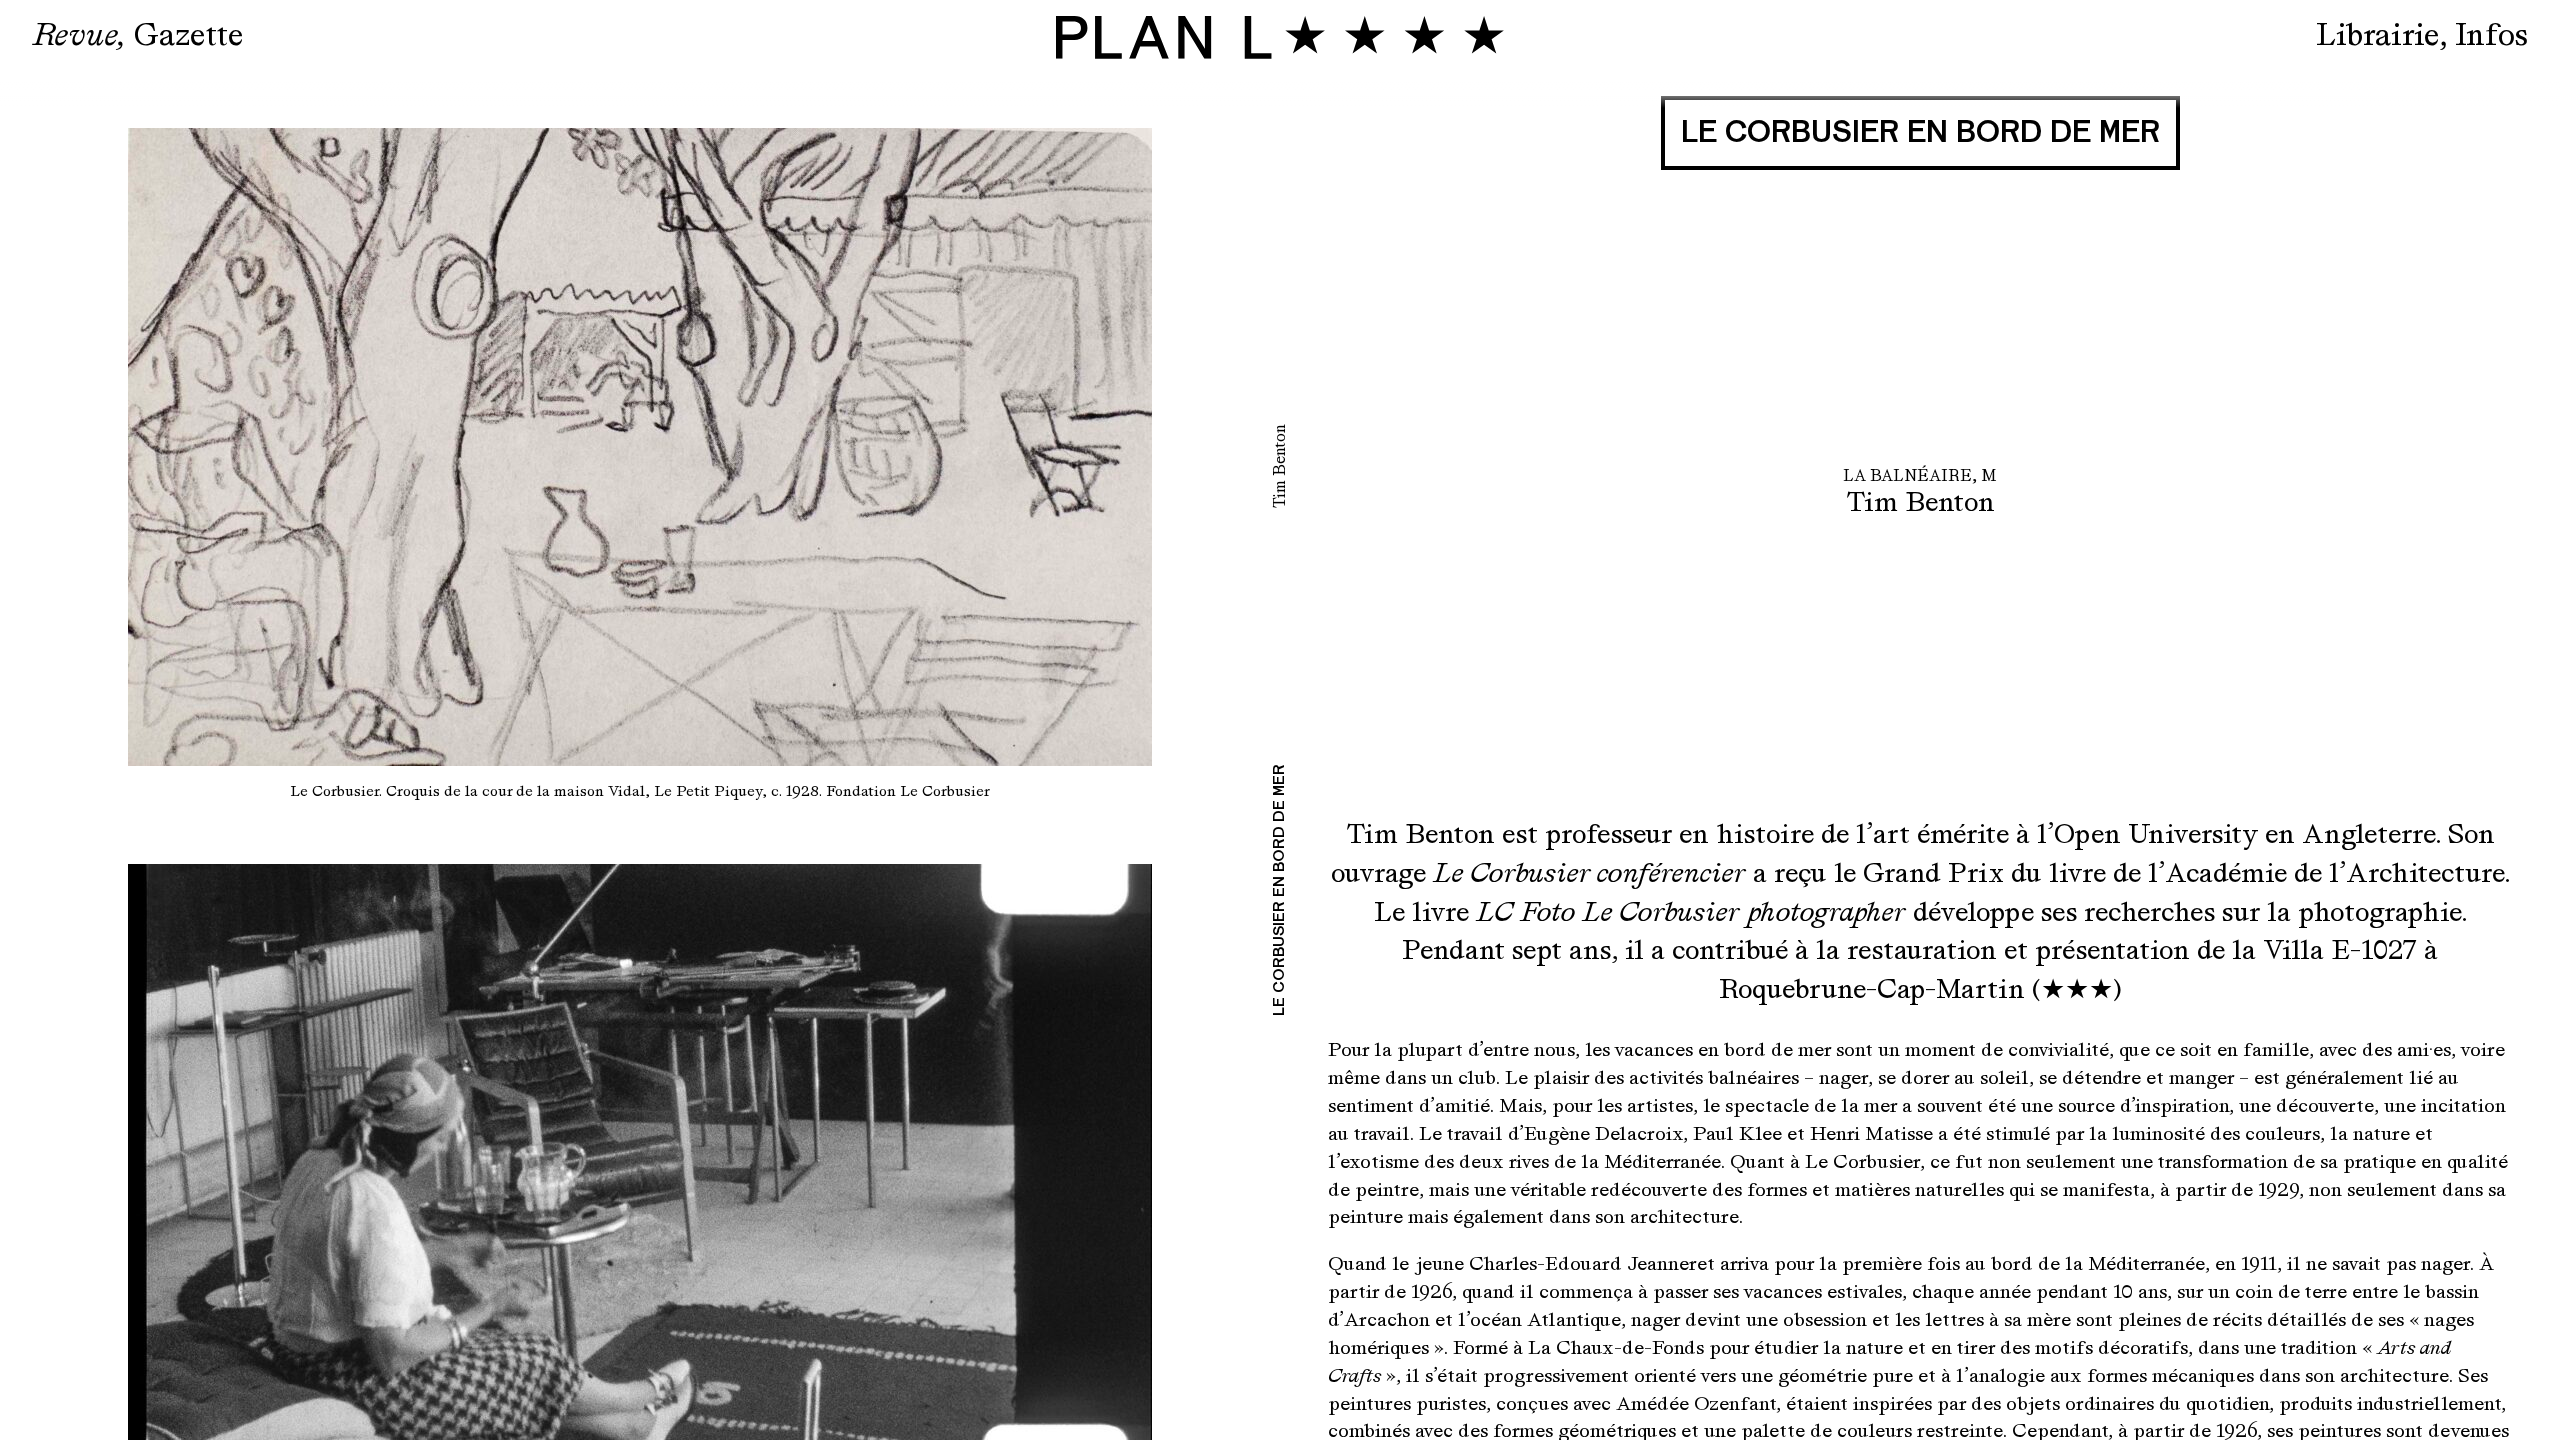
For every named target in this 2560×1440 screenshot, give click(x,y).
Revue (75, 34)
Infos (2491, 34)
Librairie (2377, 34)
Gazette (188, 34)
